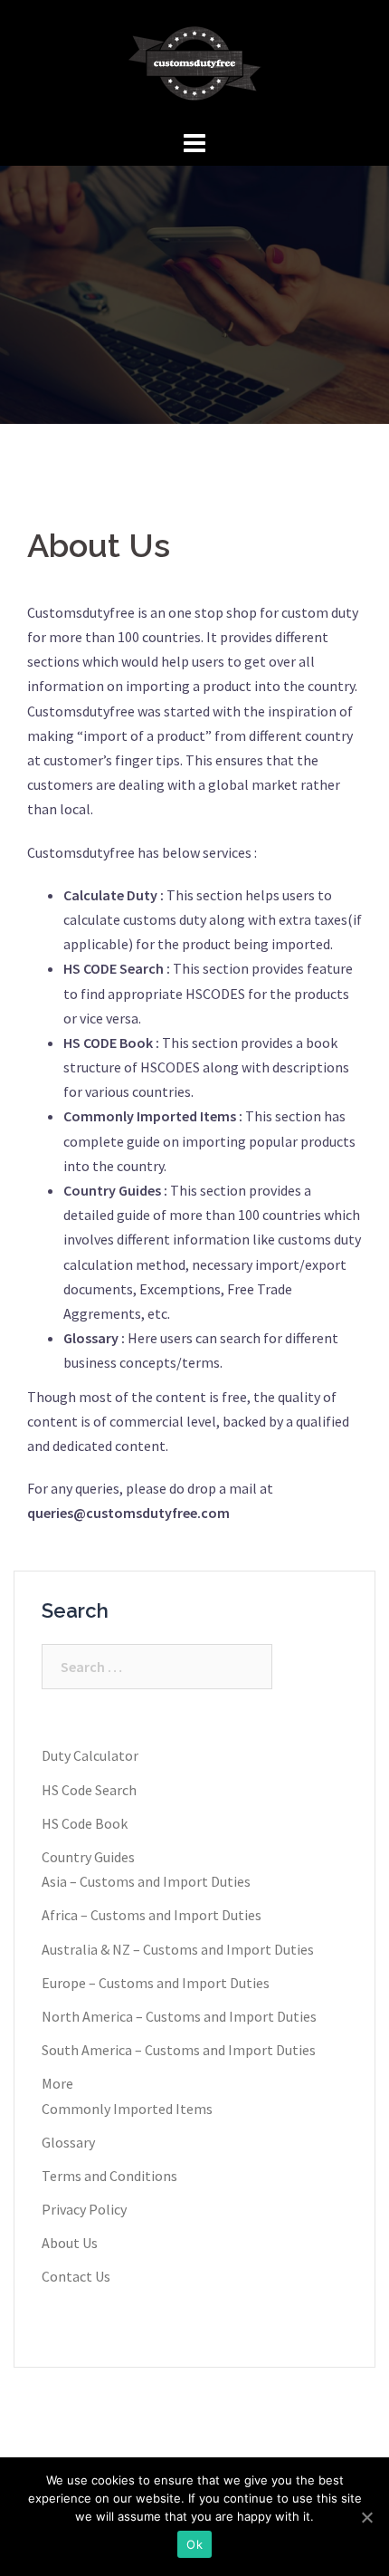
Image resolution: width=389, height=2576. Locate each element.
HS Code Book (85, 1823)
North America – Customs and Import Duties (179, 2016)
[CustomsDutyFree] (194, 62)
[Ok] (366, 2517)
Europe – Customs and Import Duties (156, 1983)
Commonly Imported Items (127, 2109)
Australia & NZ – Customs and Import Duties (178, 1949)
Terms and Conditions (109, 2176)
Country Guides (88, 1857)
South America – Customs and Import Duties (179, 2050)
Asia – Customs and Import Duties (146, 1881)
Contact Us (76, 2276)
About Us (70, 2243)
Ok (194, 2544)
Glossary (68, 2142)
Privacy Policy (84, 2209)
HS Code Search (89, 1790)
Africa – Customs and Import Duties (152, 1915)
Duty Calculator (90, 1755)
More (57, 2083)
